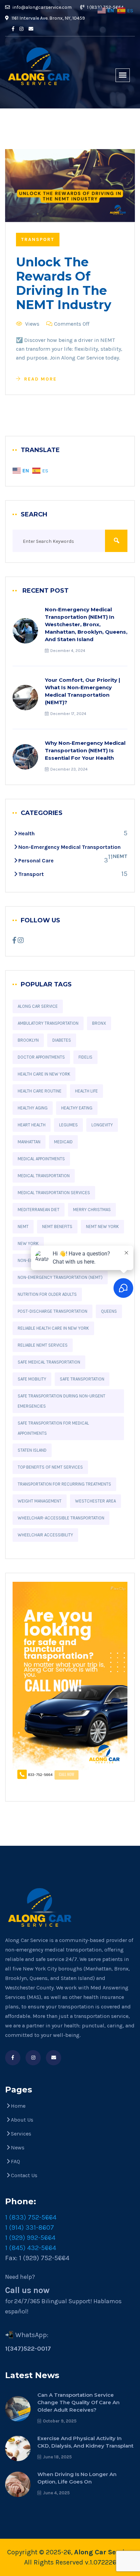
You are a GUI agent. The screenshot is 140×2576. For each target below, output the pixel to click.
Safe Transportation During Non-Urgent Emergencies (62, 1401)
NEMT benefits (57, 1226)
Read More (40, 379)
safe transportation (82, 1379)
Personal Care (36, 861)
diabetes (62, 1040)
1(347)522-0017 (28, 2349)
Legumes (68, 1125)
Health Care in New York (44, 1074)
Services (21, 2134)
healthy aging (33, 1108)
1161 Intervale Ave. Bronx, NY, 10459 (48, 18)
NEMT (23, 1226)
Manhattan (29, 1142)
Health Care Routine (40, 1091)
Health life (86, 1091)
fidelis (85, 1057)
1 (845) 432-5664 (31, 2248)
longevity (102, 1125)
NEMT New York (102, 1226)
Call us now (27, 2290)
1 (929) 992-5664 (30, 2238)
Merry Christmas (92, 1210)
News (18, 2148)
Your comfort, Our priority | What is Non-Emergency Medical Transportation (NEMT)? (83, 691)
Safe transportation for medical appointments (53, 1428)
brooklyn (28, 1040)
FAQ (15, 2161)
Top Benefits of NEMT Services (50, 1467)
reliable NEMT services (43, 1345)
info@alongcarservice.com (42, 7)
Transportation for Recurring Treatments (64, 1484)
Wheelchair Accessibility (45, 1535)
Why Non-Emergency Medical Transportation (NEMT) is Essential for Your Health (85, 750)
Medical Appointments (41, 1159)
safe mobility (32, 1379)
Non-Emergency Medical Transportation (69, 847)
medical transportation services (54, 1193)
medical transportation (44, 1176)
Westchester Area (95, 1501)
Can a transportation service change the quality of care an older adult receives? (78, 2402)
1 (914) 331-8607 (30, 2227)
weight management (40, 1501)
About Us (22, 2120)
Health (27, 833)
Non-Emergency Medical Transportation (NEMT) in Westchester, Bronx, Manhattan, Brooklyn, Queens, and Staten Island (86, 624)
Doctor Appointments (41, 1057)
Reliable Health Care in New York (53, 1328)
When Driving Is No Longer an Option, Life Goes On (77, 2478)
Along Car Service (38, 1006)
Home (18, 2106)
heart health (32, 1125)
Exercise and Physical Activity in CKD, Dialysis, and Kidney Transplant (85, 2442)
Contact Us (24, 2175)
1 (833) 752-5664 (31, 2217)
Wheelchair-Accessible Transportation (61, 1518)
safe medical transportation (49, 1362)
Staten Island (32, 1450)
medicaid (63, 1142)
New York (28, 1243)
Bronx (99, 1023)
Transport (38, 239)
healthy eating (77, 1108)
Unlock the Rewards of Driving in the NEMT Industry (64, 283)
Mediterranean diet (39, 1210)
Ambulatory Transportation (48, 1023)
